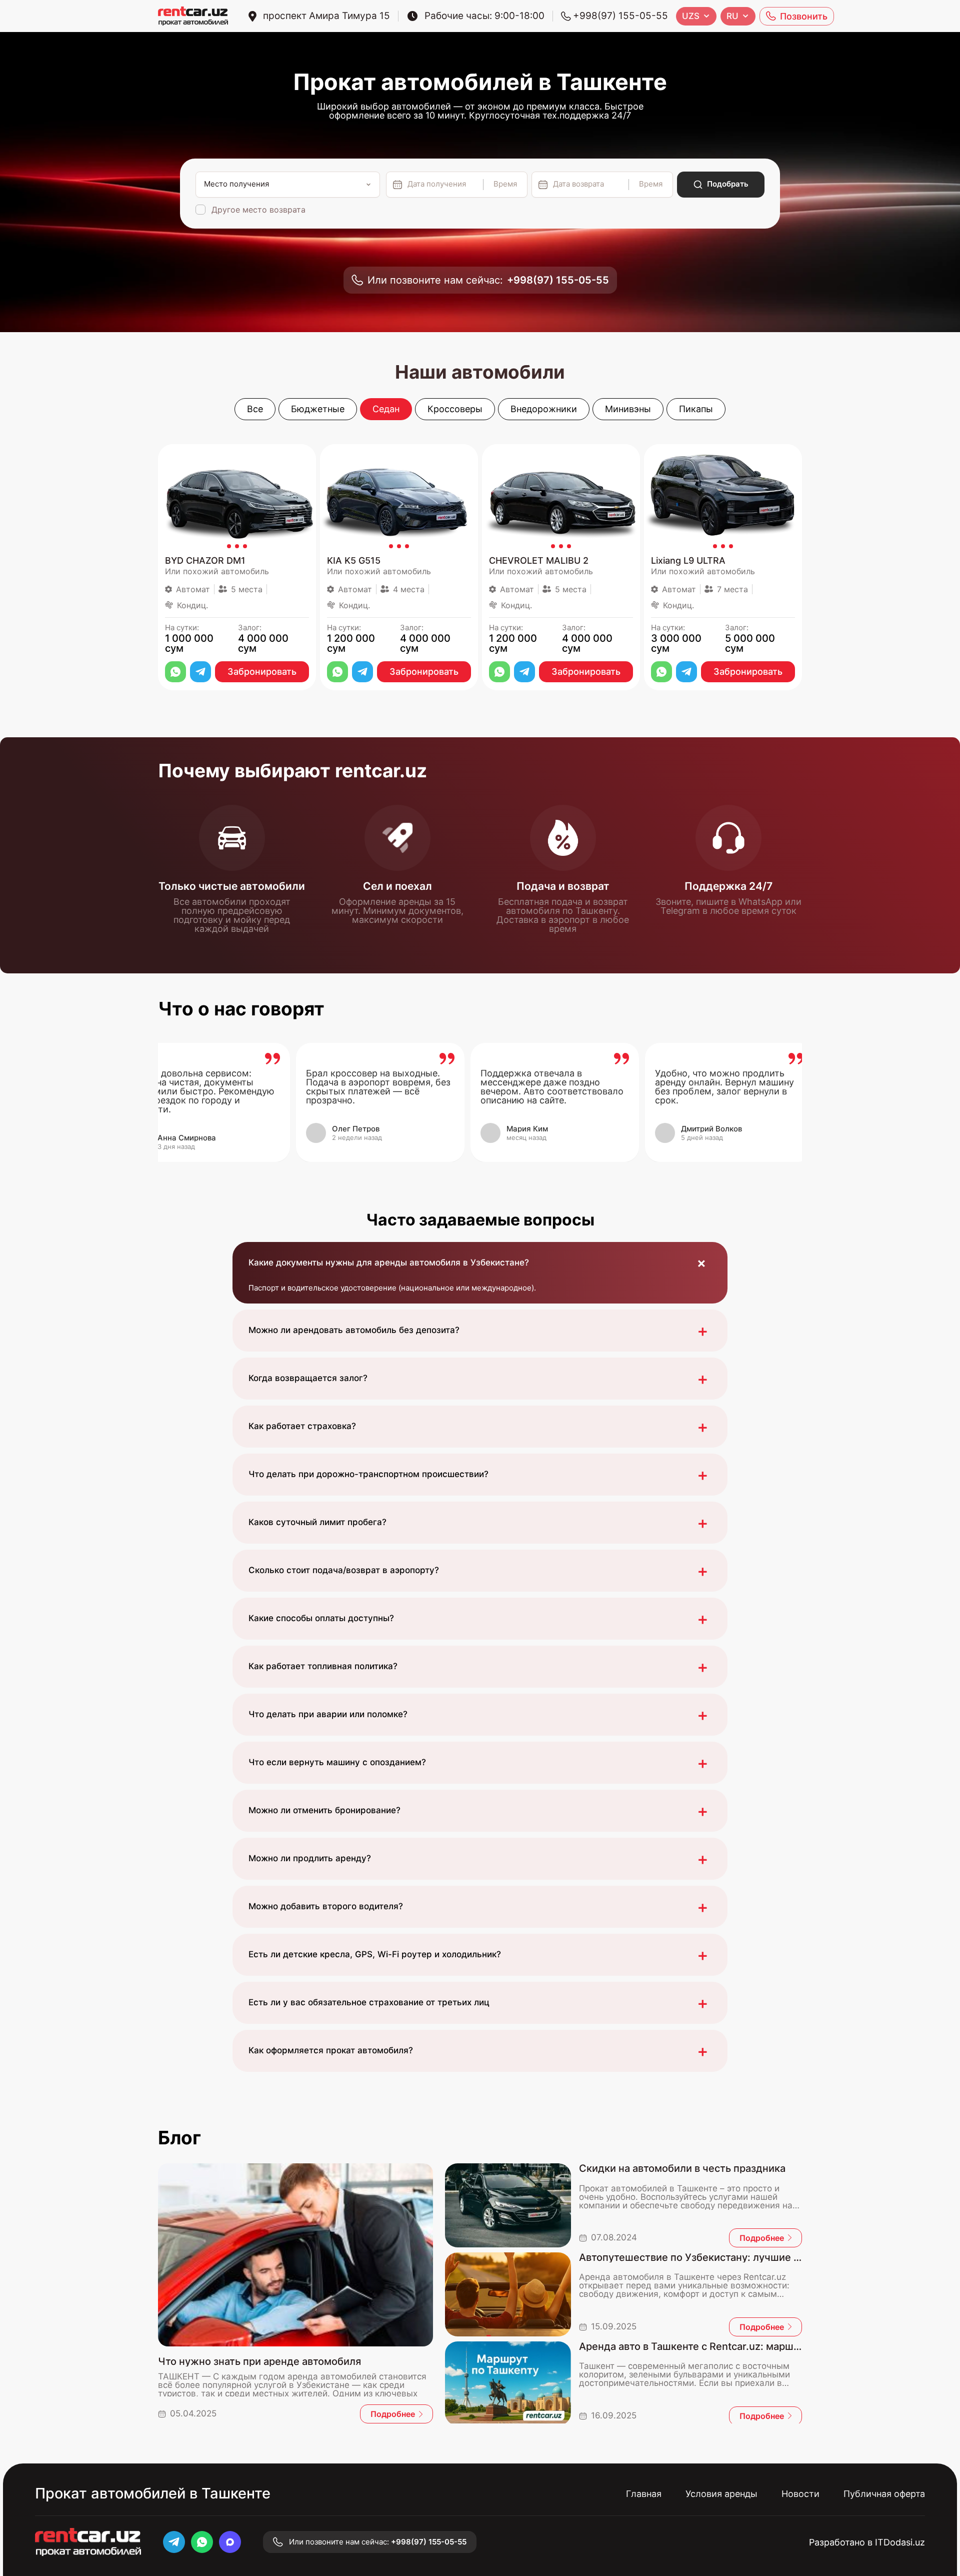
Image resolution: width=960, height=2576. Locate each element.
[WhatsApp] (175, 672)
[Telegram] (200, 672)
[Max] (230, 2542)
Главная (644, 2494)
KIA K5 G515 (354, 561)
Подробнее (393, 2414)
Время (505, 184)
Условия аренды (721, 2494)
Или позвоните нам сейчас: (488, 280)
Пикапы (696, 409)
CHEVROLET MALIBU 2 (539, 561)
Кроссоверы (455, 409)
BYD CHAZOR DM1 (205, 561)
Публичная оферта (884, 2494)
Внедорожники (544, 409)
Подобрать (728, 184)
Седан (386, 409)
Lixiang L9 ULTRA (688, 561)
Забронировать (262, 672)
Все (255, 409)
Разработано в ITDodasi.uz (867, 2542)
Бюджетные (318, 409)
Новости (800, 2494)
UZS (691, 16)
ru (732, 16)
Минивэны (628, 409)
